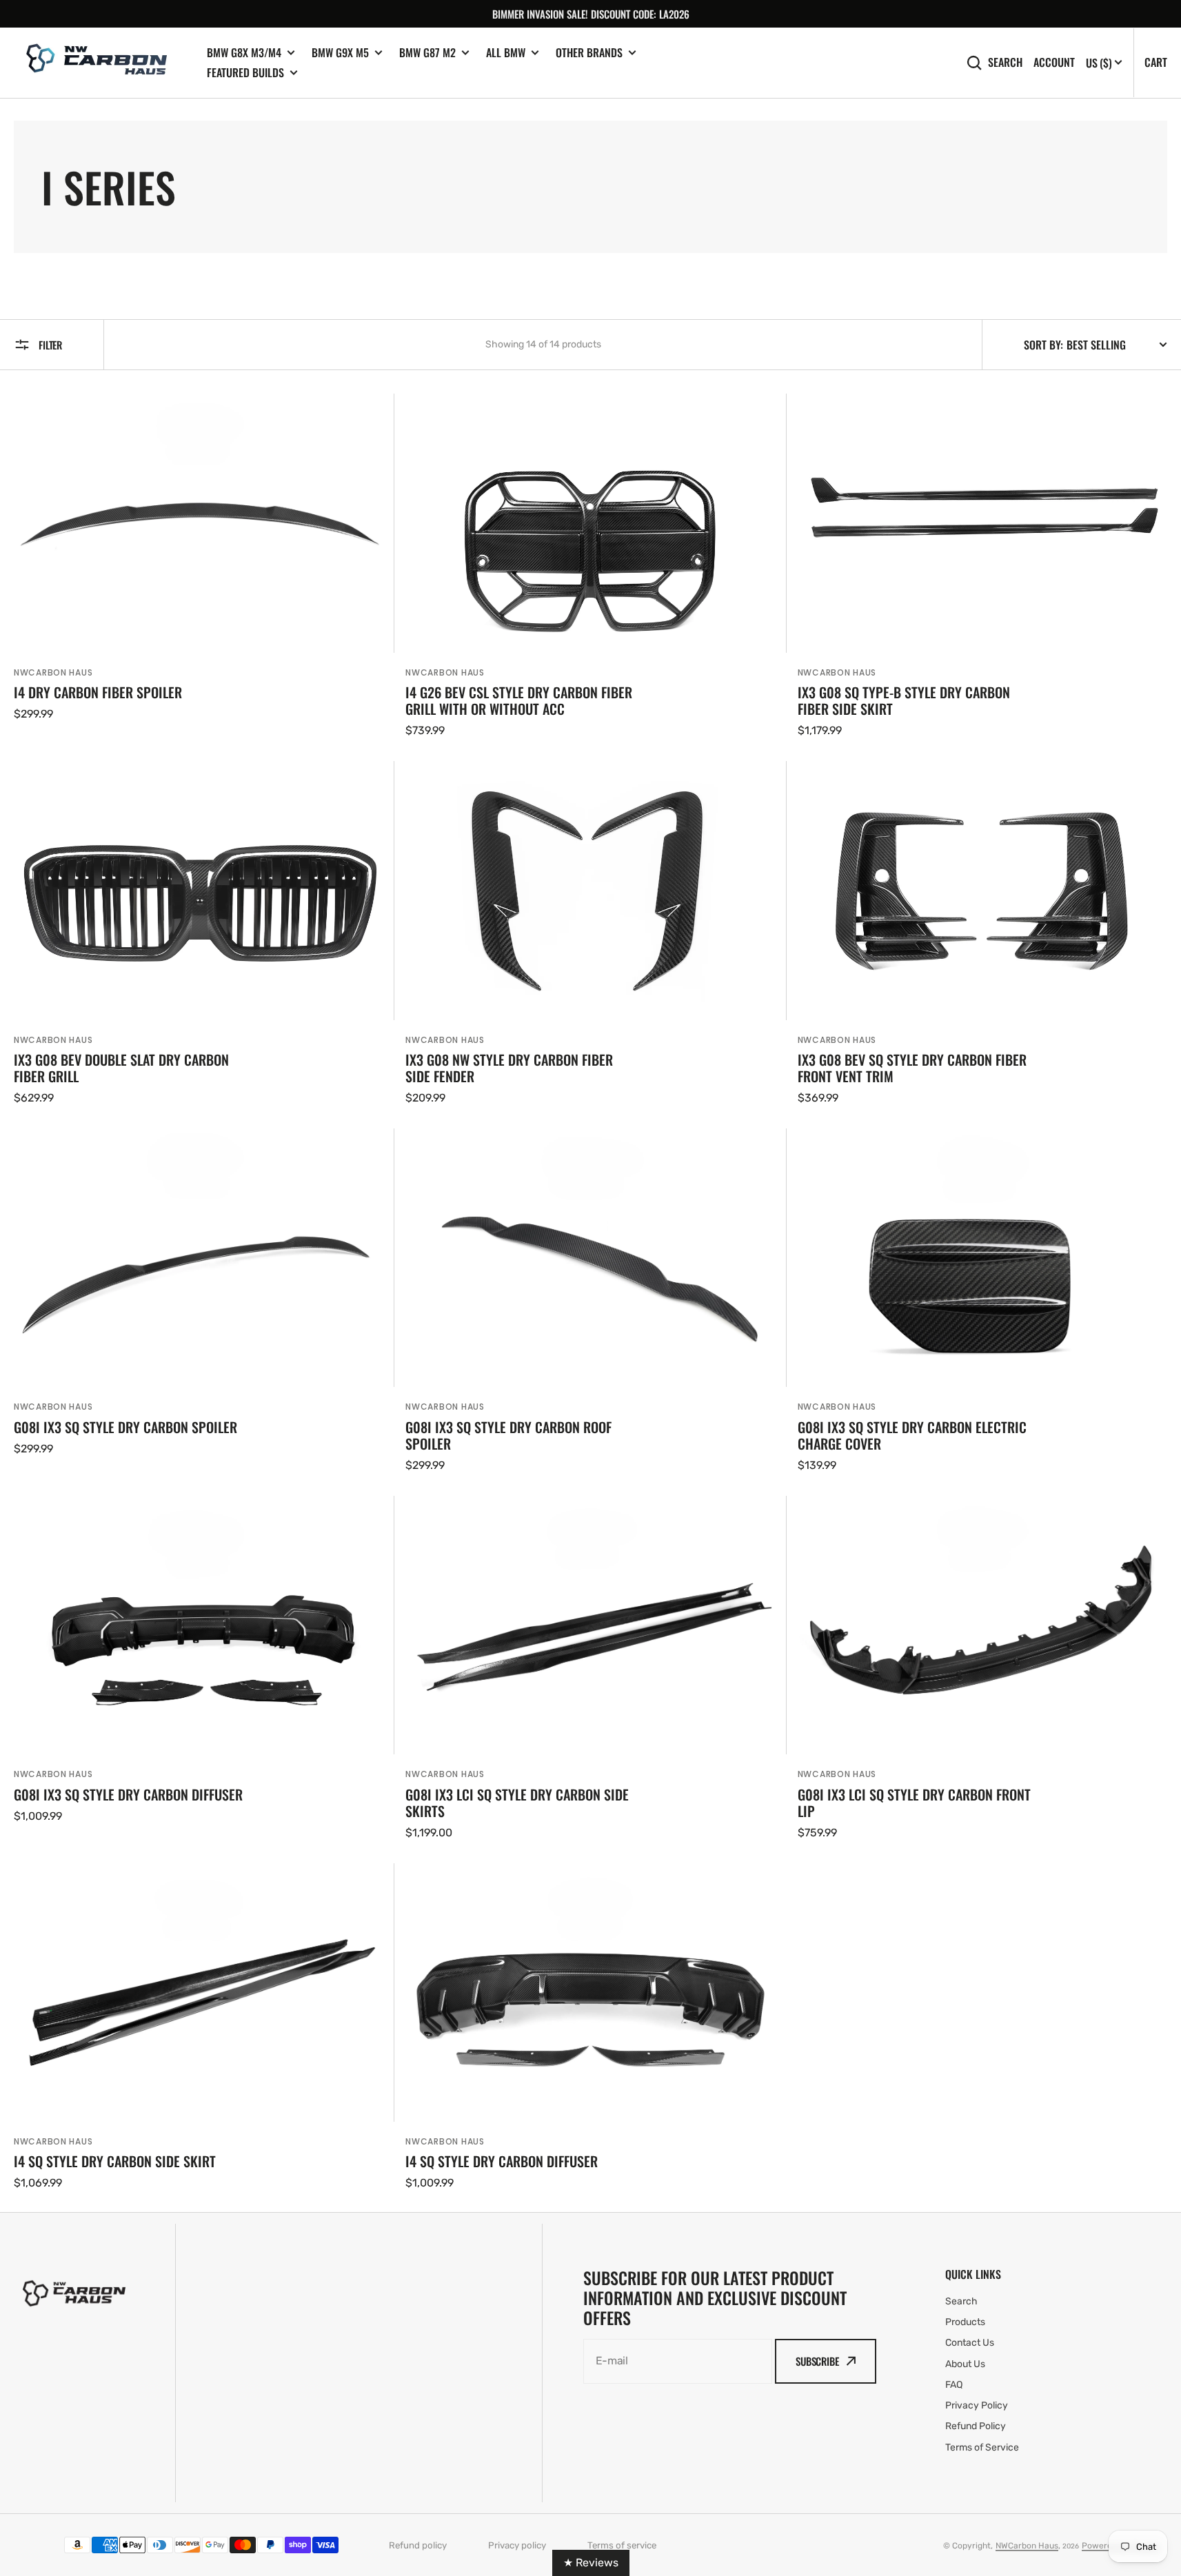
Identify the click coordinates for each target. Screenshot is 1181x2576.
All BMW (506, 53)
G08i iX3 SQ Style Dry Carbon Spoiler (125, 1427)
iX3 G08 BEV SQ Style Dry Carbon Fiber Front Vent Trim (912, 1068)
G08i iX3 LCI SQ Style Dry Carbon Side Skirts (517, 1803)
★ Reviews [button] (591, 2563)
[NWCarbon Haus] (100, 63)
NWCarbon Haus (53, 672)
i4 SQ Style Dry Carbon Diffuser (502, 2161)
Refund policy (418, 2545)
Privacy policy (517, 2545)
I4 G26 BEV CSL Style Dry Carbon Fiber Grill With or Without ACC (519, 700)
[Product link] (199, 566)
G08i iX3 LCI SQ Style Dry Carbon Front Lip (914, 1803)
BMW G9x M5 (340, 53)
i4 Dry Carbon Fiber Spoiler (98, 692)
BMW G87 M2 (427, 53)
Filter (50, 345)
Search (1005, 62)
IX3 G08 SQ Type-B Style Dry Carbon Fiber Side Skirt (904, 700)
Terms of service (622, 2545)
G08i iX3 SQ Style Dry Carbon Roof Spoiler (508, 1435)
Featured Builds (245, 73)
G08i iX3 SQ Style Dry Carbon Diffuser (128, 1794)
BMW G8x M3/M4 (244, 53)
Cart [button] (1156, 62)
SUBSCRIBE (817, 2361)
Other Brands (589, 53)
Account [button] (1054, 62)
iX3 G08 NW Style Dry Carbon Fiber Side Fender (509, 1068)
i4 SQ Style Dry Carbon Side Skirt (115, 2161)
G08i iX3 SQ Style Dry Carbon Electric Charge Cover (912, 1435)
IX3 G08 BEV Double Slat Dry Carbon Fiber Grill (121, 1068)
